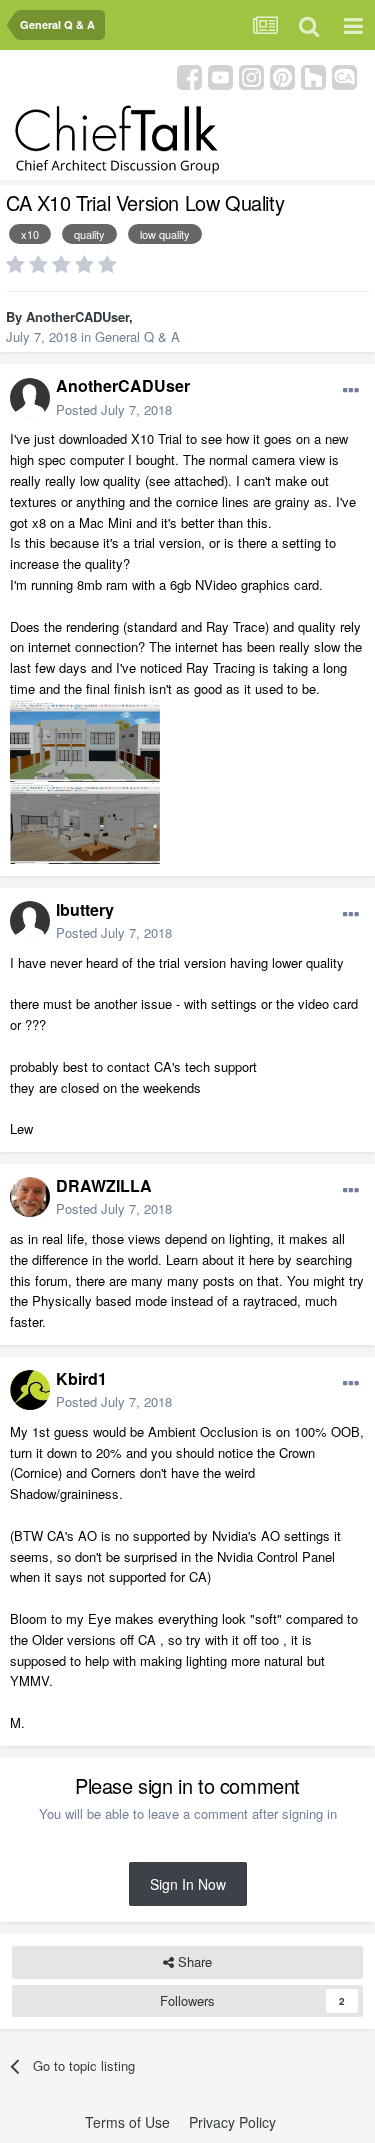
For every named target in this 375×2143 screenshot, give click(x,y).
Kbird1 (81, 1378)
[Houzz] (313, 75)
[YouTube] (220, 75)
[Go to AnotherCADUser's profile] (30, 398)
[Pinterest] (282, 75)
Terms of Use (127, 2122)
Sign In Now (188, 1884)
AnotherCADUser (77, 316)
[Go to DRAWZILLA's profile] (30, 1197)
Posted (114, 409)
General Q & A (137, 336)
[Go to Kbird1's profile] (30, 1390)
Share (193, 1961)
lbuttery (85, 909)
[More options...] (351, 391)
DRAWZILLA (104, 1185)
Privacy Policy (232, 2122)
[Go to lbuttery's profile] (30, 921)
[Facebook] (189, 75)
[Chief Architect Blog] (344, 75)
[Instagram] (251, 75)
